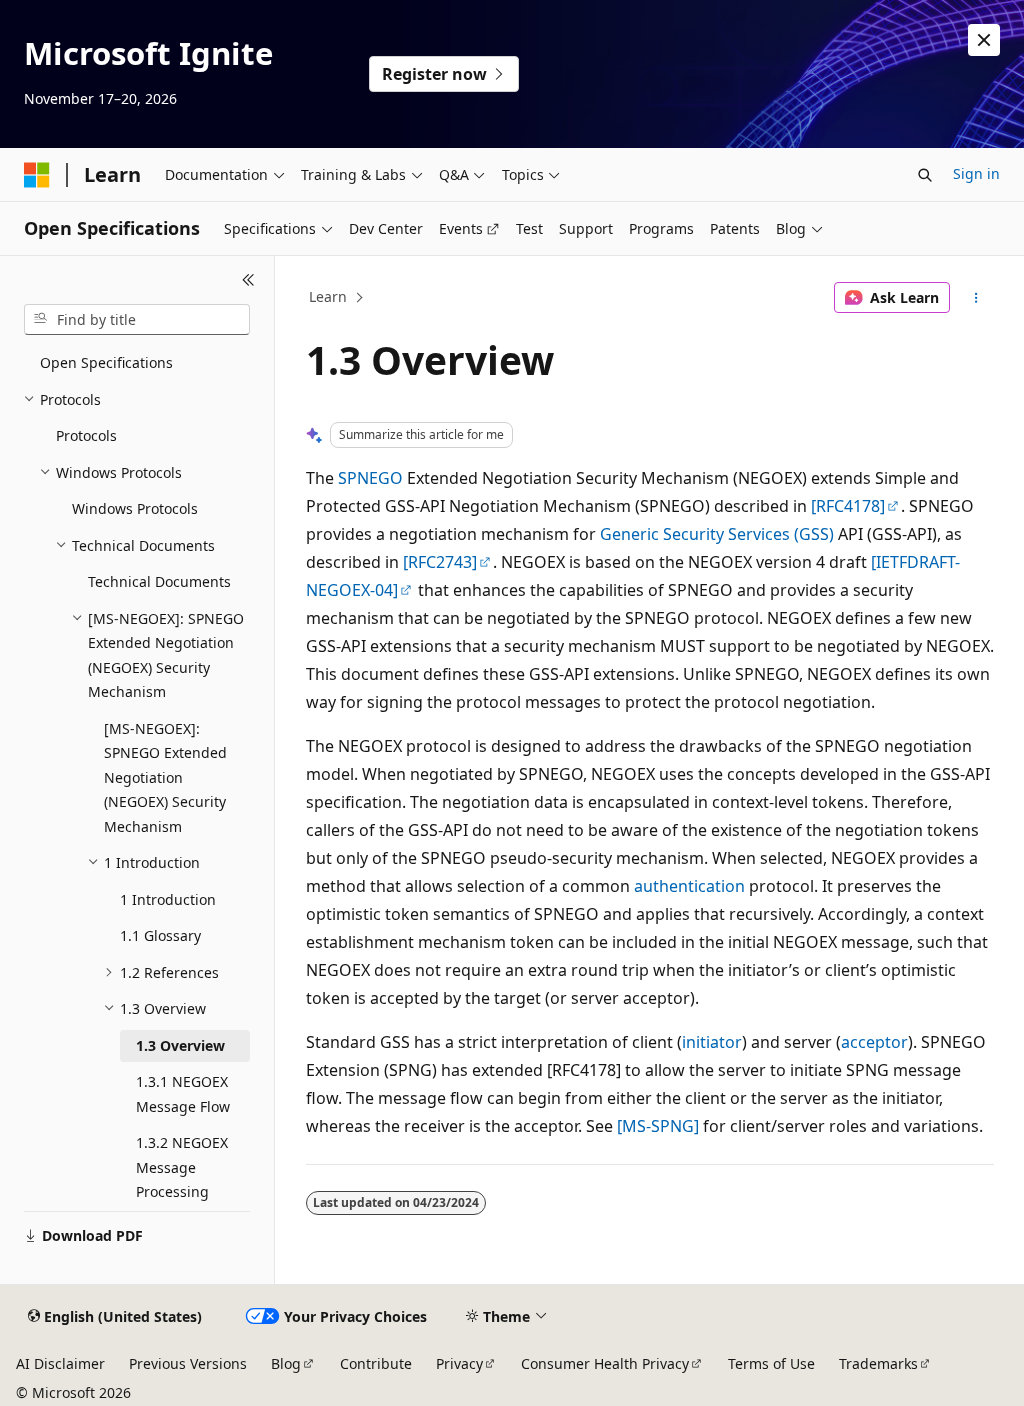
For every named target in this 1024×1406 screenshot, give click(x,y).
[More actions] (975, 298)
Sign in (976, 173)
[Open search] (925, 175)
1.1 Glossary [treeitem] (160, 935)
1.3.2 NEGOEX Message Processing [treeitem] (182, 1167)
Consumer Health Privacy (605, 1363)
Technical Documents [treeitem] (159, 581)
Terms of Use (771, 1363)
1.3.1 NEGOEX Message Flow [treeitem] (183, 1094)
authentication (689, 886)
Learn (328, 296)
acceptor (874, 1042)
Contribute (376, 1363)
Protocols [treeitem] (86, 435)
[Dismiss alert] (984, 40)
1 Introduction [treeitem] (168, 899)
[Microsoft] (37, 175)
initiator (712, 1042)
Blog (286, 1363)
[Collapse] (248, 280)
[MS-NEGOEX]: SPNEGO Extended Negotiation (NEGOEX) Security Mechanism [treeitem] (165, 777)
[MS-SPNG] (658, 1126)
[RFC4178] (848, 506)
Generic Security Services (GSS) (717, 534)
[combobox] (137, 320)
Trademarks (878, 1363)
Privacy (459, 1363)
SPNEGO (370, 478)
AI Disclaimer (60, 1363)
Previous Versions (188, 1363)
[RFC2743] (440, 562)
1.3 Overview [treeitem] (180, 1045)
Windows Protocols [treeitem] (135, 508)
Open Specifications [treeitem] (106, 362)
